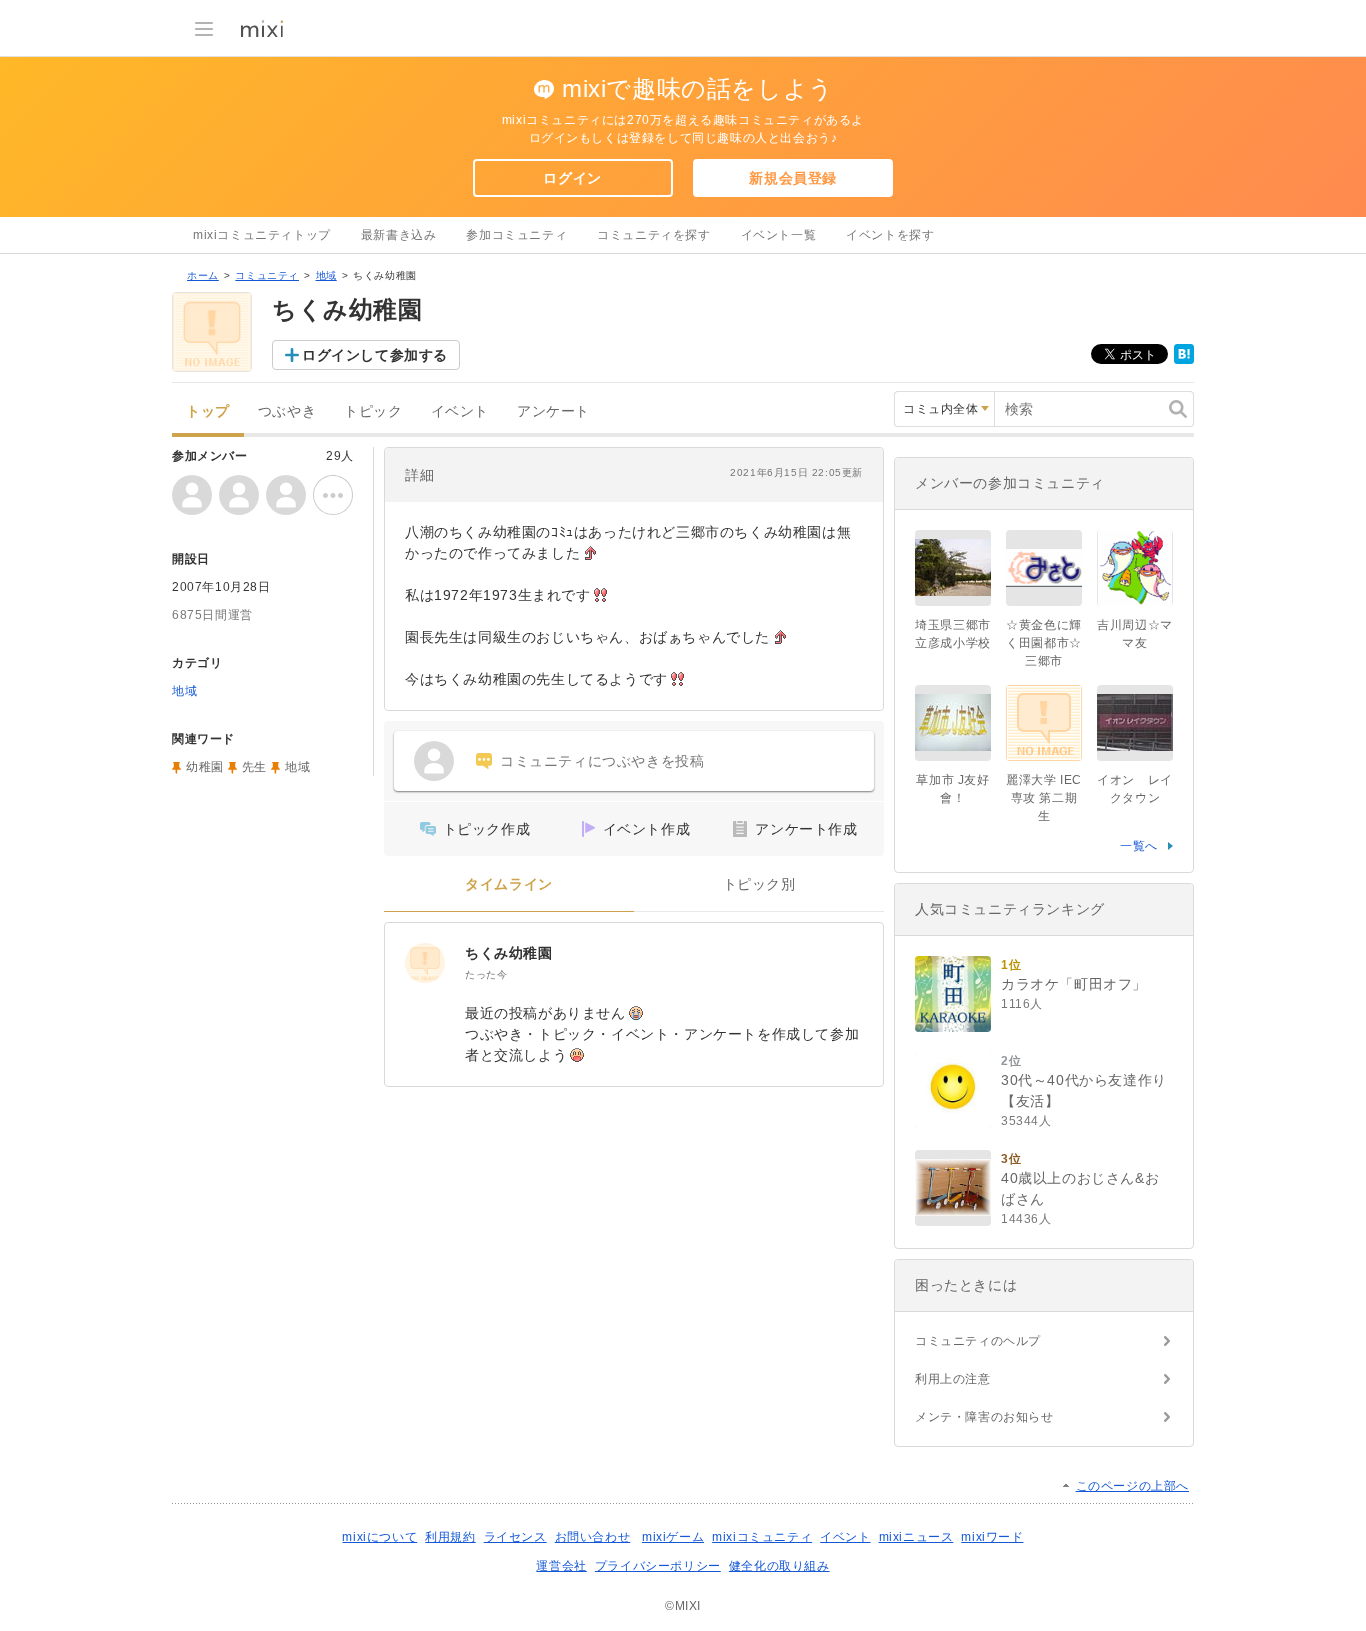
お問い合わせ (593, 1537)
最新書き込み (399, 235)
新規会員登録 (793, 178)
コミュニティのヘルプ (978, 1341)
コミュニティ (267, 275)
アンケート (553, 411)
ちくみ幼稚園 (509, 953)
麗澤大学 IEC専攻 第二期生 (1044, 798)
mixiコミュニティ (762, 1537)
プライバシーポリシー (658, 1566)
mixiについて (379, 1537)
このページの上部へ (1132, 1486)
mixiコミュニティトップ (262, 235)
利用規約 (450, 1537)
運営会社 (561, 1566)
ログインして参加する (375, 355)
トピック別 (759, 884)
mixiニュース (916, 1537)
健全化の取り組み (779, 1566)
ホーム (203, 275)
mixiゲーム (673, 1537)
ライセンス (515, 1537)
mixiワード (992, 1537)
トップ (208, 411)
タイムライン (509, 884)
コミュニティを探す (653, 235)
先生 (254, 767)
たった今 (486, 974)
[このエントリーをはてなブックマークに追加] (1184, 360)
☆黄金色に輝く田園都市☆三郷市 (1044, 643)
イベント (460, 411)
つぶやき (287, 411)
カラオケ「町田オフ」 (1074, 984)
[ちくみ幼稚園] (425, 963)
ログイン (572, 178)
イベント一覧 (779, 235)
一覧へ (1139, 846)
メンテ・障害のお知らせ (984, 1417)
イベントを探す (890, 235)
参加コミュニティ (516, 235)
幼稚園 (205, 767)
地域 (326, 275)
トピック (373, 411)
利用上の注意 (953, 1379)
